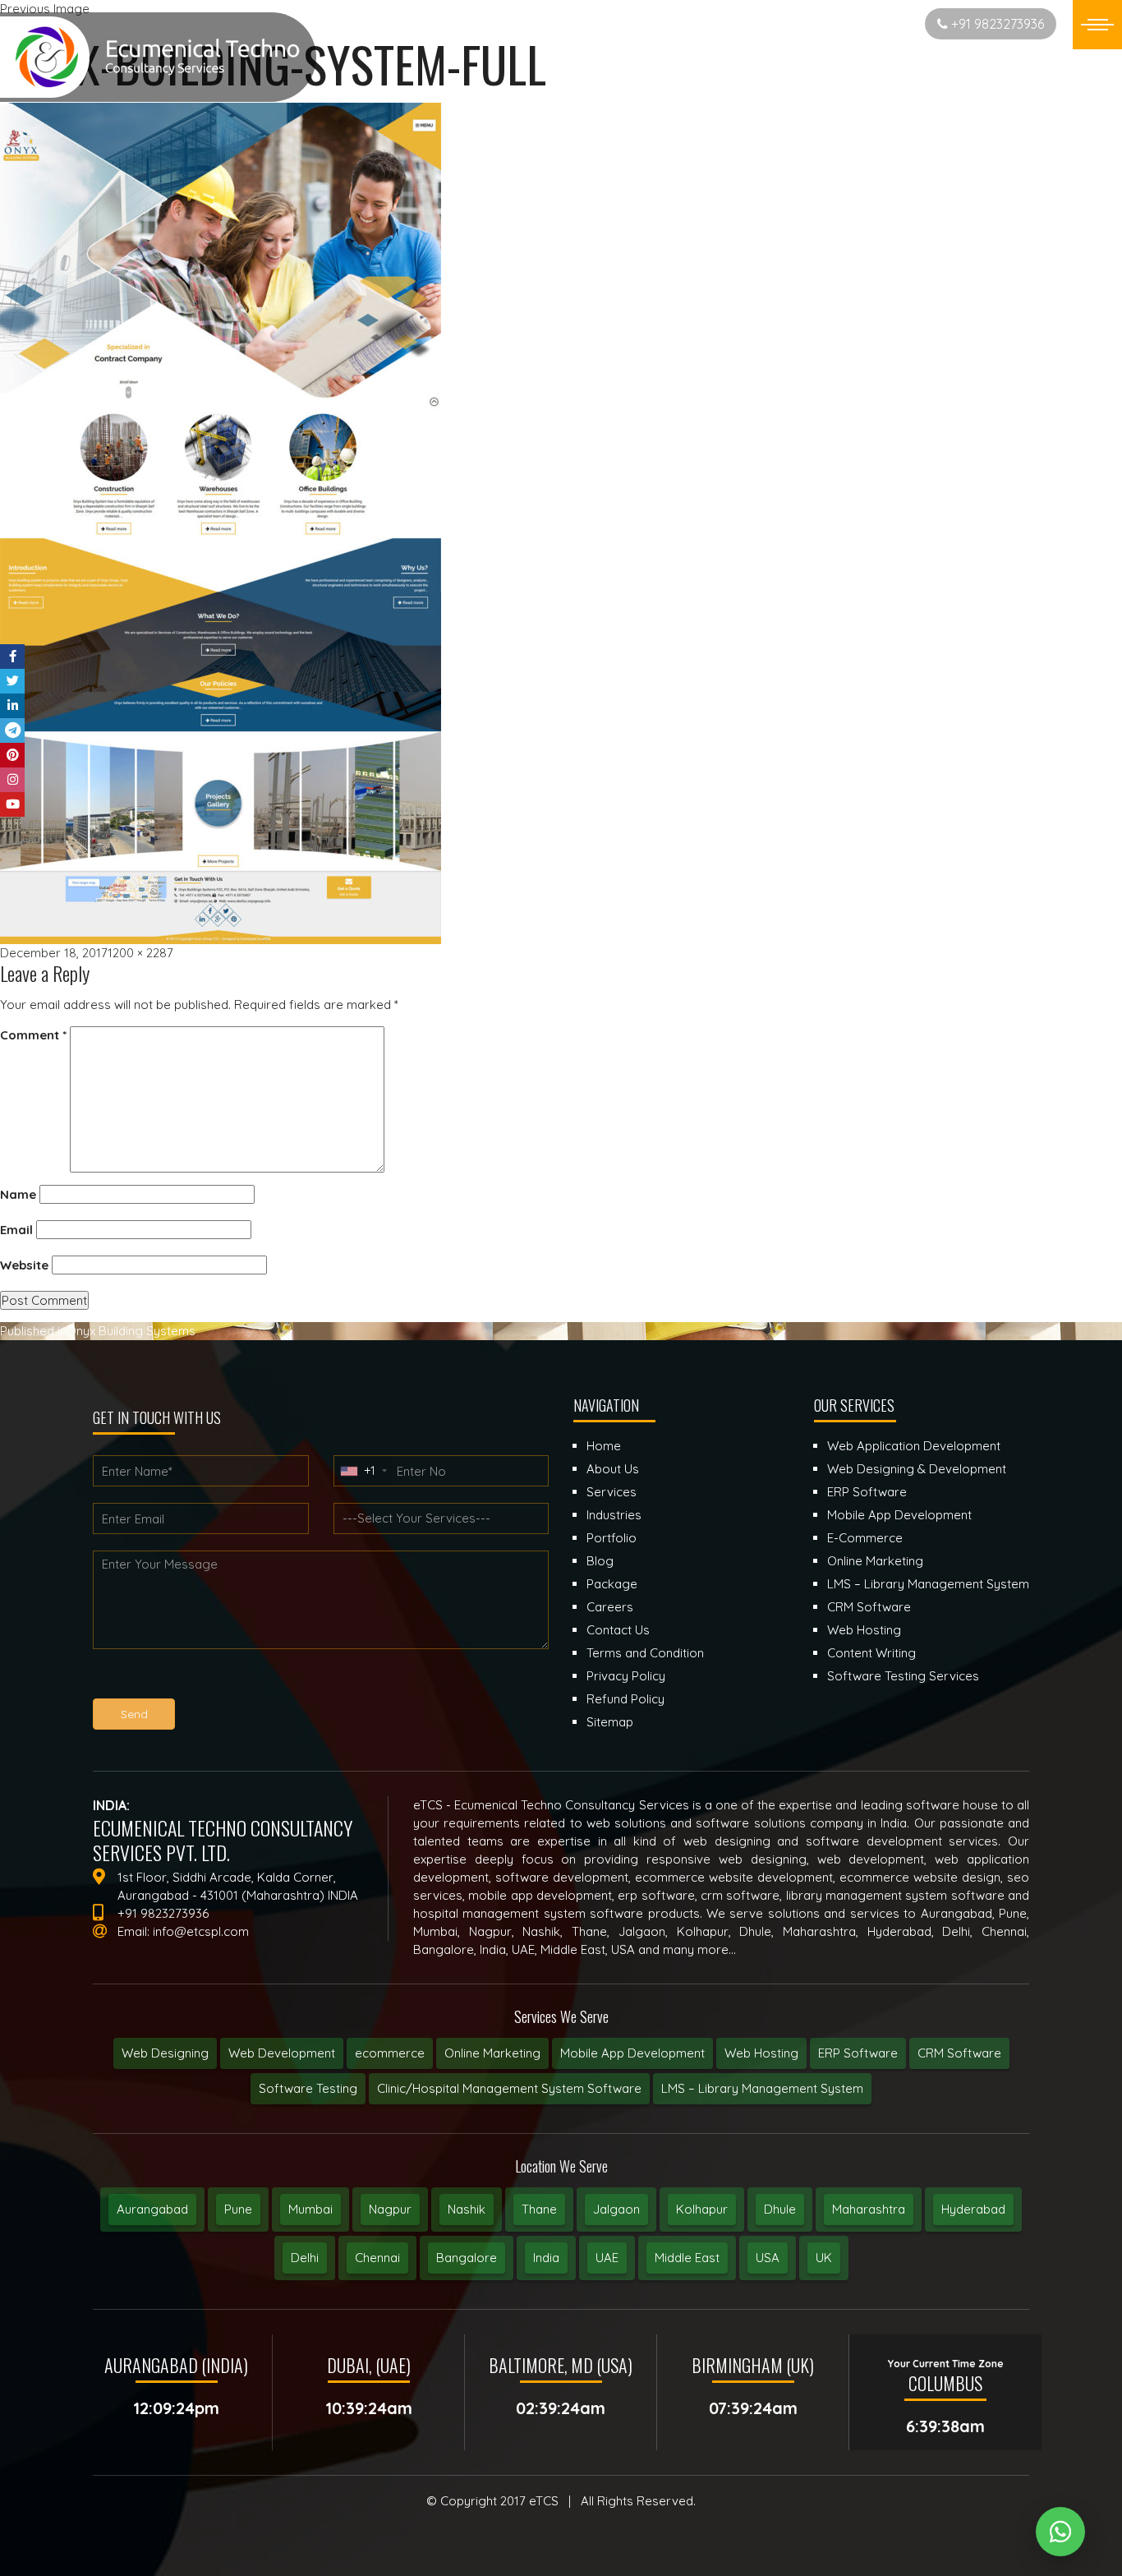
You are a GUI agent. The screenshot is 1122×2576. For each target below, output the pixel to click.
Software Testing (308, 2088)
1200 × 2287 (140, 953)
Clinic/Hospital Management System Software (509, 2088)
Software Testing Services (903, 1676)
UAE (607, 2258)
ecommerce (390, 2053)
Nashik (467, 2209)
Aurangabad (152, 2209)
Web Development (282, 2053)
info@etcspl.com (201, 1931)
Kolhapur (702, 2209)
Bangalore (467, 2258)
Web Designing (165, 2053)
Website (24, 1265)
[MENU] (1097, 25)
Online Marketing (492, 2053)
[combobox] (363, 1471)
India (546, 2258)
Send (134, 1714)
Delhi (305, 2258)
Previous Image (45, 9)
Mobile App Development (632, 2053)
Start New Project (854, 23)
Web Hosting (761, 2053)
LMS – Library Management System (762, 2088)
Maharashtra (869, 2209)
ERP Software (858, 2053)
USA (768, 2258)
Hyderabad (973, 2209)
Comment (33, 1035)
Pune (238, 2209)
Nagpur (390, 2209)
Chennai (377, 2258)
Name (18, 1194)
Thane (539, 2209)
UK (824, 2258)
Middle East (687, 2258)
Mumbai (310, 2209)
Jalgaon (616, 2209)
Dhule (780, 2209)
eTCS (544, 2501)
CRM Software (959, 2053)
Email (16, 1230)
